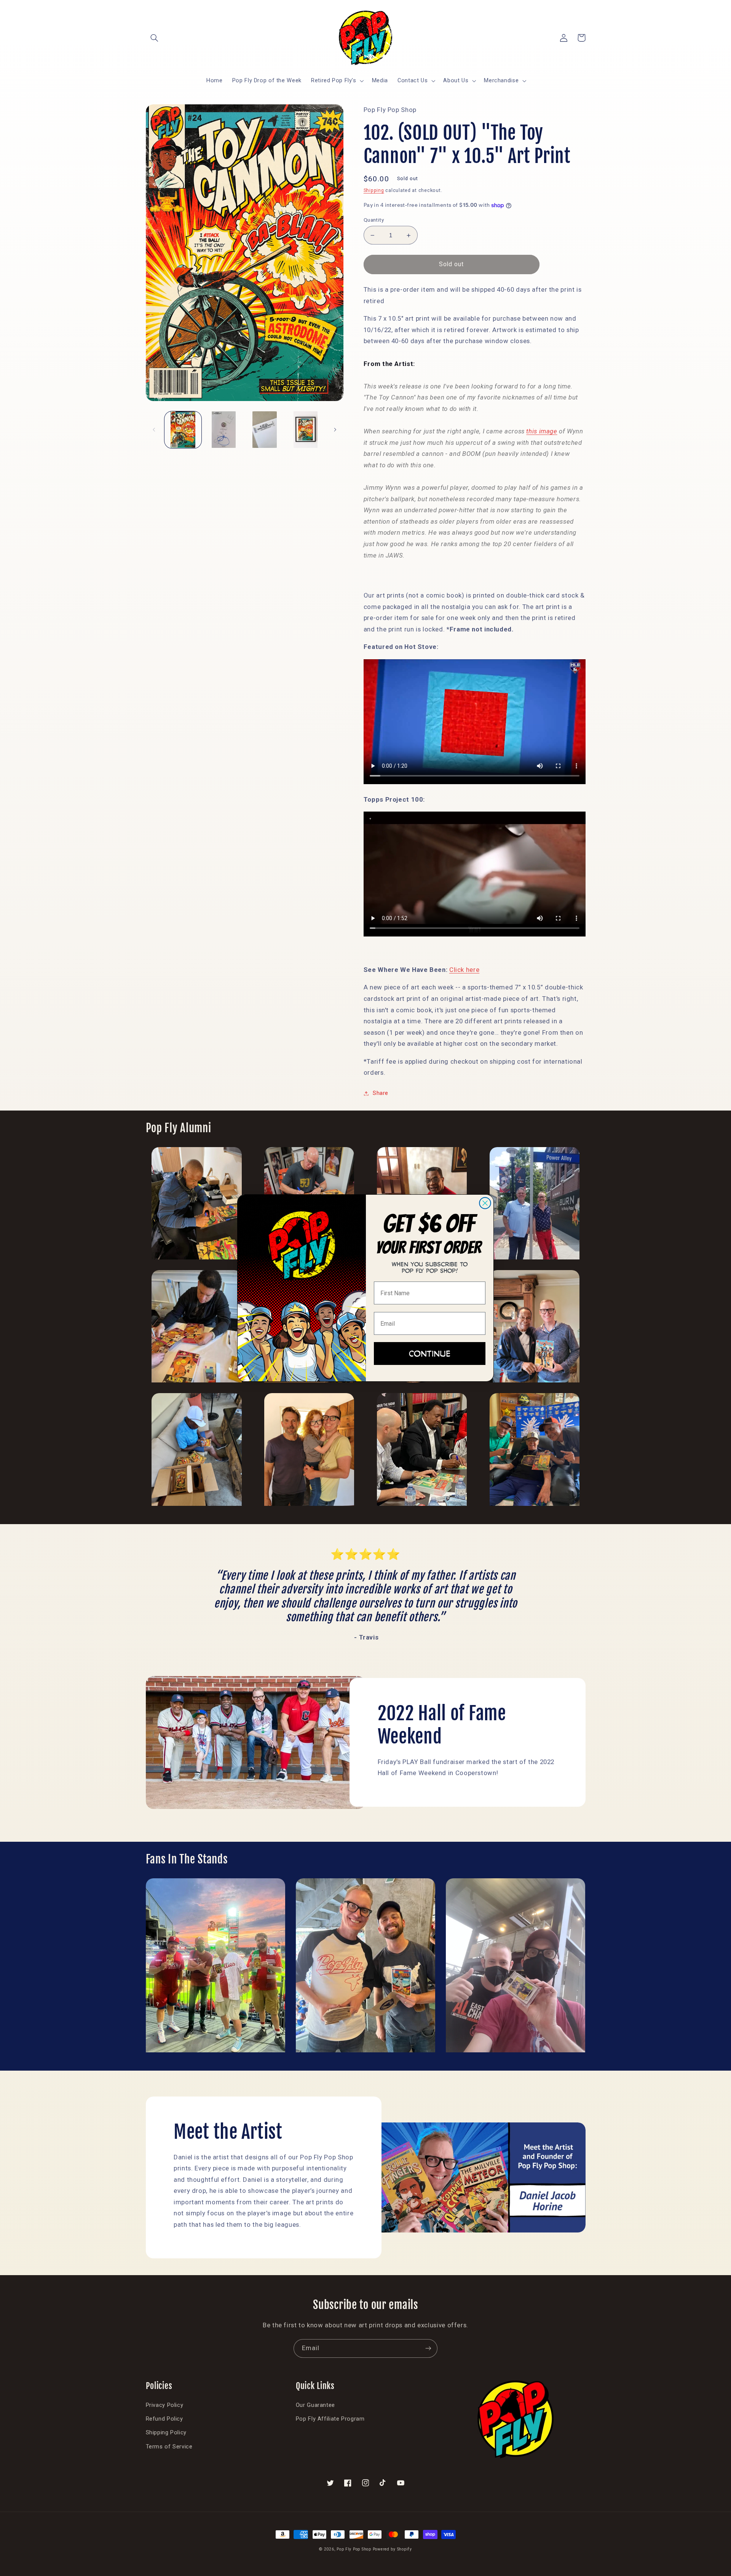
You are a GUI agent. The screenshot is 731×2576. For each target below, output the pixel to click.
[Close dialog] (485, 1203)
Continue (430, 1353)
